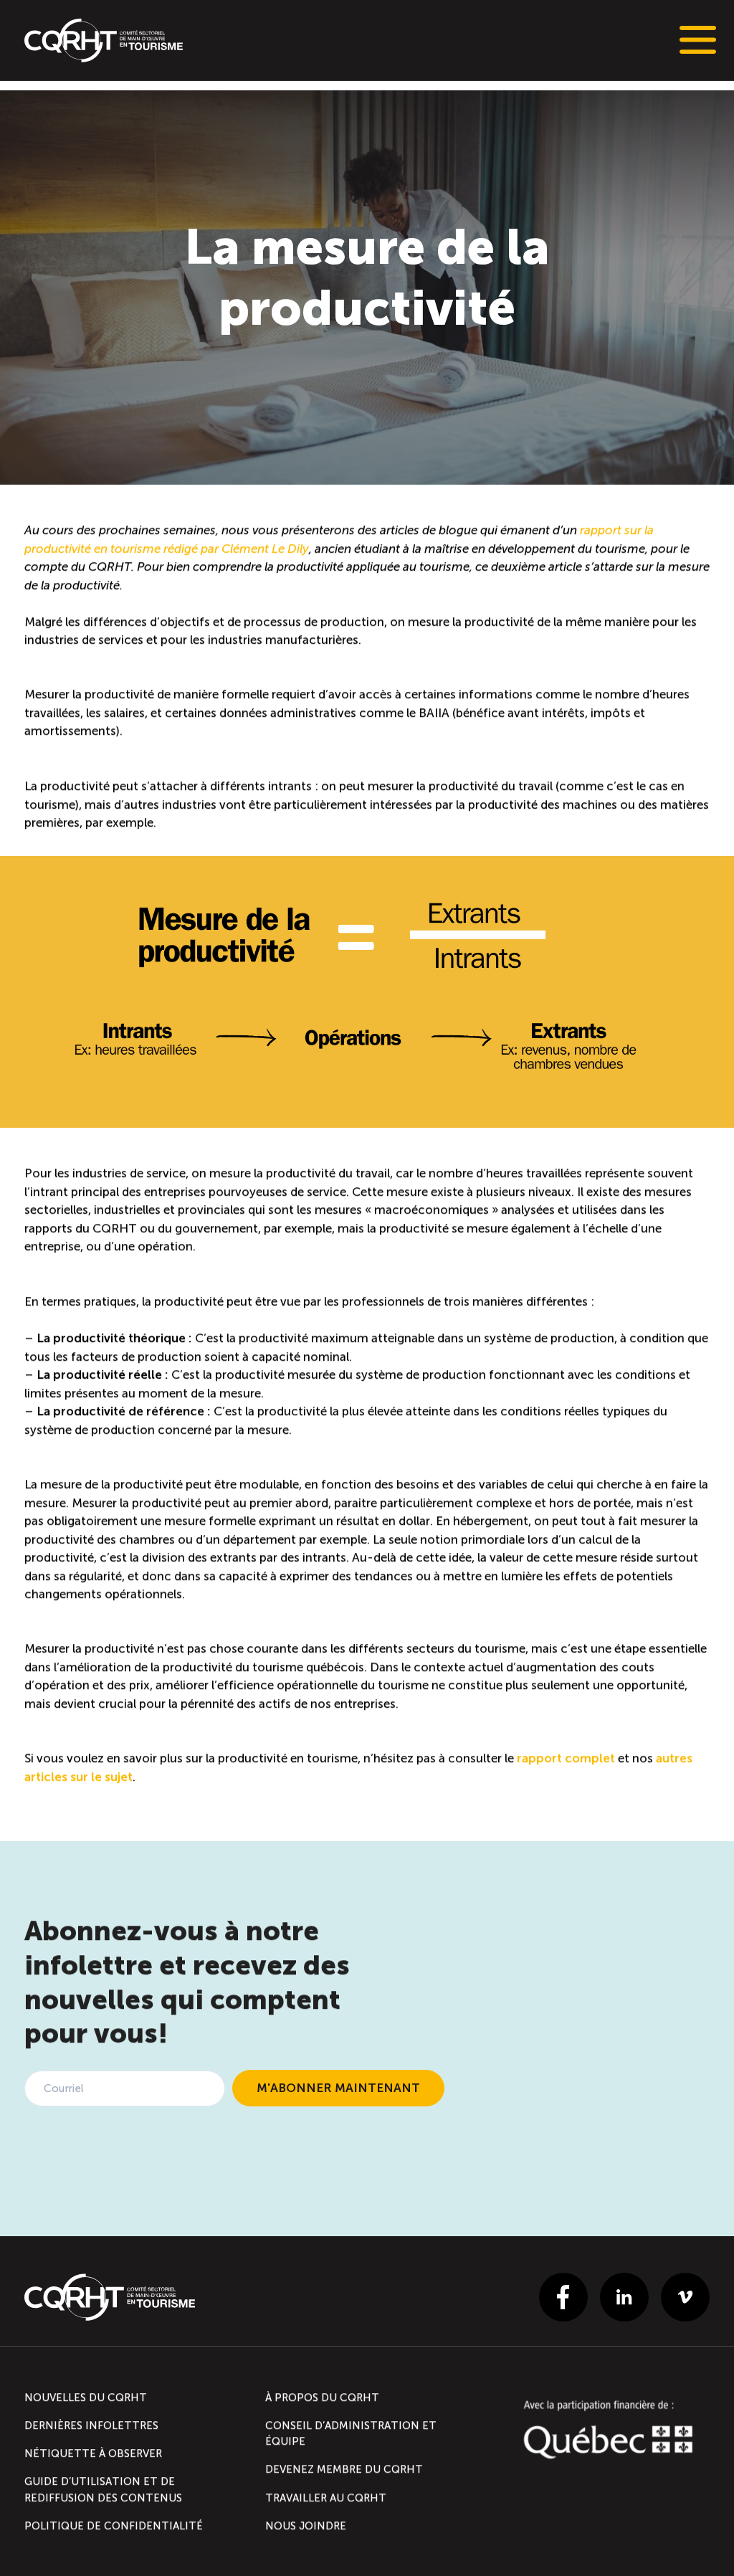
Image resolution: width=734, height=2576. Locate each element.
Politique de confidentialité (114, 2526)
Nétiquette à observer (93, 2453)
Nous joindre (306, 2526)
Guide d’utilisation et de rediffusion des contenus (103, 2489)
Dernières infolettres (91, 2425)
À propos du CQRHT (322, 2397)
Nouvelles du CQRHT (86, 2397)
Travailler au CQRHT (326, 2497)
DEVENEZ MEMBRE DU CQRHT (344, 2469)
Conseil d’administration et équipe (351, 2433)
